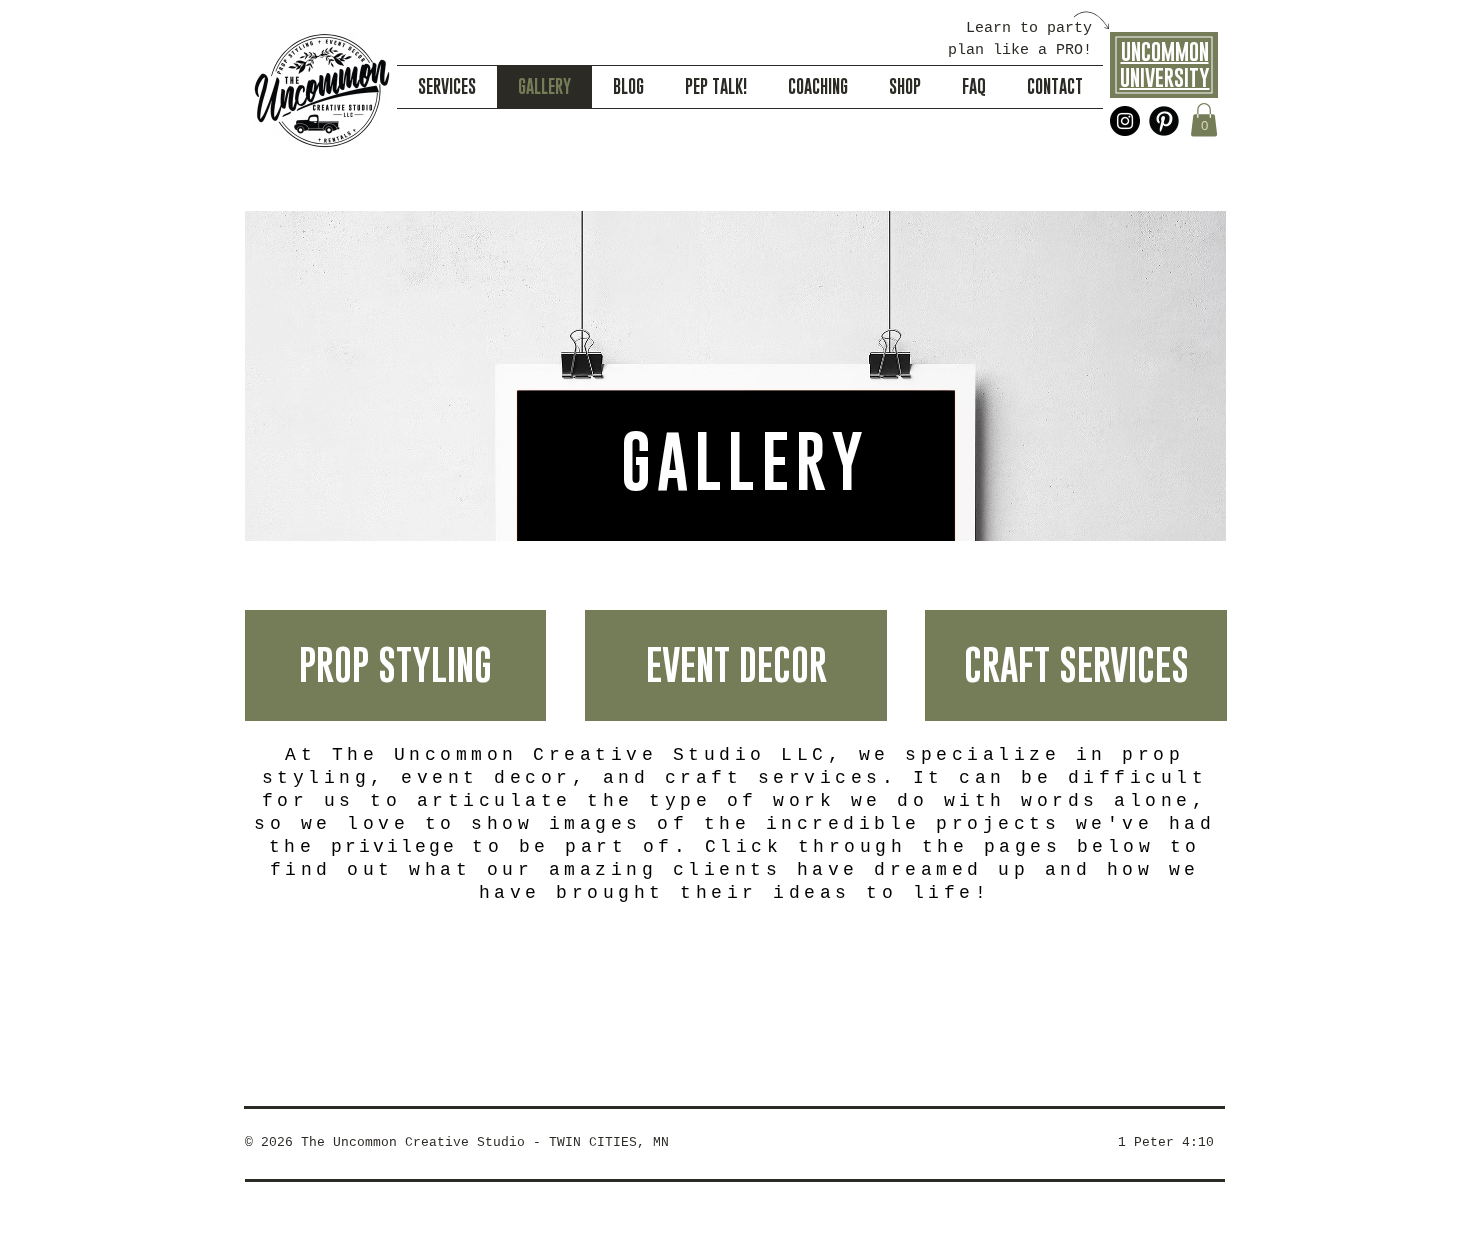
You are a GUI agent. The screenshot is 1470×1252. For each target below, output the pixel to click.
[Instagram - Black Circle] (1125, 121)
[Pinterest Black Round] (1164, 121)
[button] (1204, 119)
